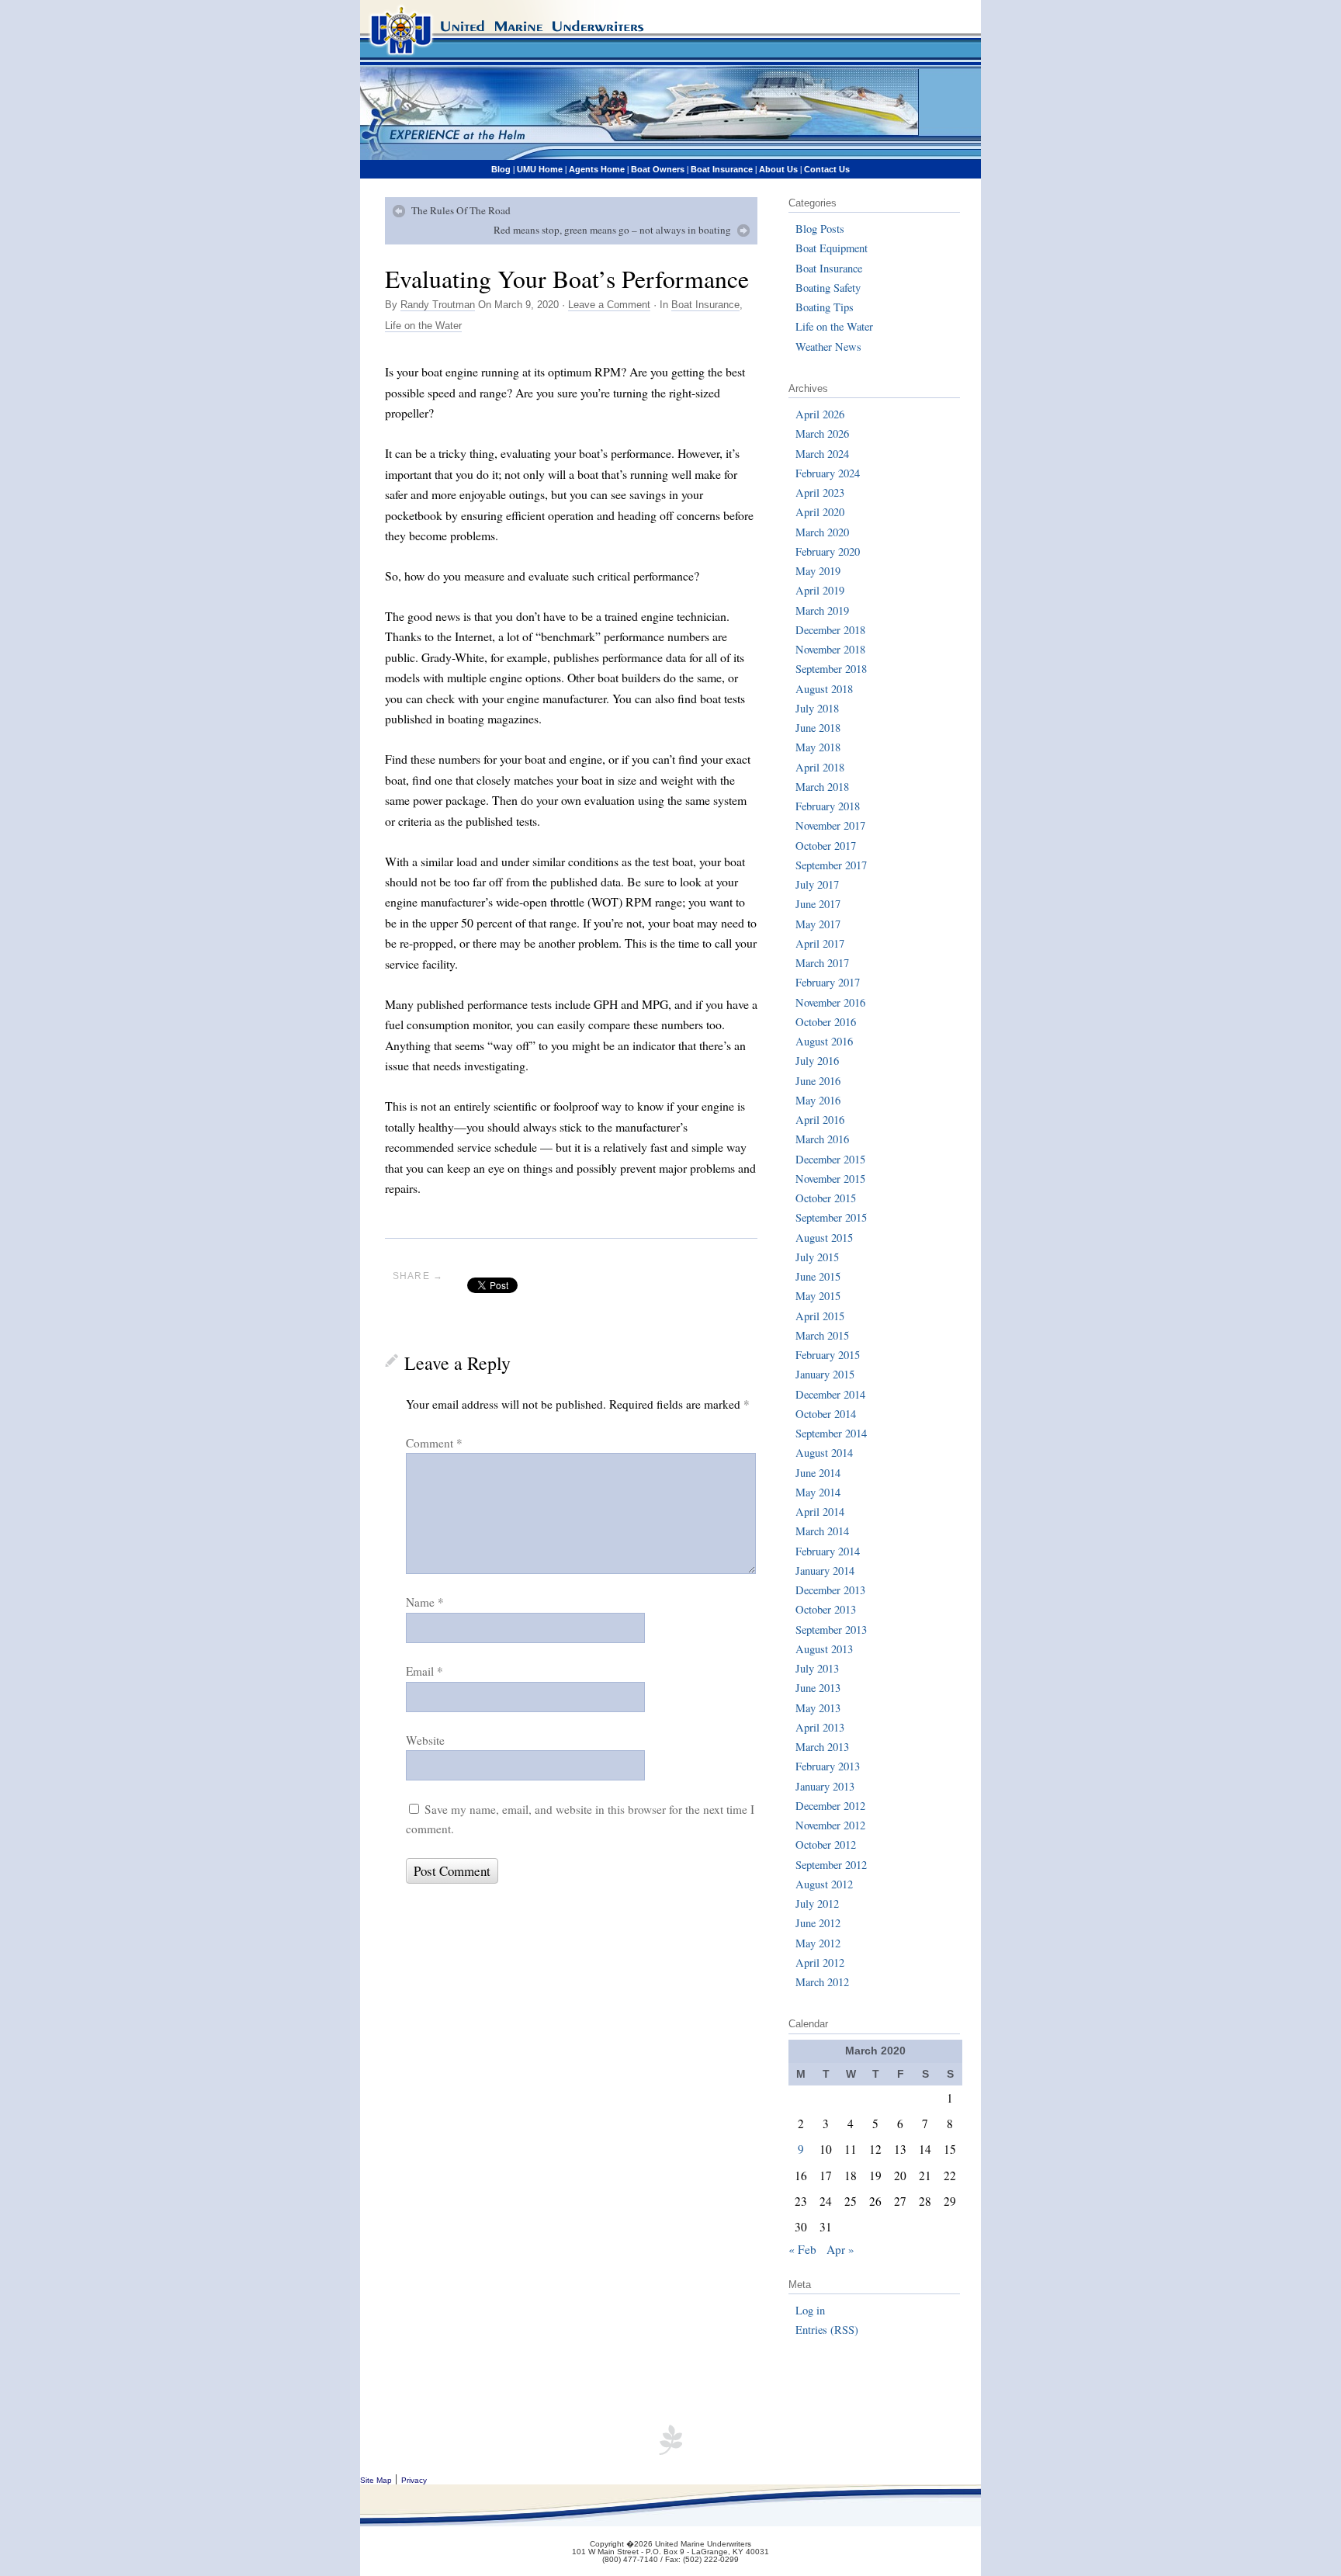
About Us (778, 169)
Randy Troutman (438, 305)
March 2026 (822, 433)
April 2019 (820, 590)
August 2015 (824, 1238)
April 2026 (820, 414)
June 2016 (818, 1081)
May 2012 (818, 1943)
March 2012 (822, 1982)
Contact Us (827, 169)
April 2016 (820, 1120)
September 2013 (831, 1630)
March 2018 (822, 787)
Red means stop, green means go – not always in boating (612, 230)
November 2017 (830, 825)
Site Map (376, 2480)
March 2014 (822, 1531)
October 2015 (826, 1198)
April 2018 (820, 767)
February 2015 (828, 1355)
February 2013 (828, 1766)
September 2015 (831, 1217)
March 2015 (822, 1335)
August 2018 (824, 689)
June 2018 (818, 728)
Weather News (828, 347)
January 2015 (825, 1374)
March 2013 (822, 1747)
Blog (501, 169)
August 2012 (824, 1884)
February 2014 (828, 1551)
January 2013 (825, 1786)
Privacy (414, 2480)
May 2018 (818, 747)
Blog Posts (820, 229)
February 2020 (828, 551)
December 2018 (830, 630)
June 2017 (818, 904)
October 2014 (826, 1414)
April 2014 (820, 1512)
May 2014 (818, 1492)
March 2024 (822, 454)
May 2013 (818, 1708)
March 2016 (822, 1139)
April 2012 (820, 1962)
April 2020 (820, 512)
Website (425, 1740)
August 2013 (824, 1649)
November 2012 (830, 1825)
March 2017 (822, 963)
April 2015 (820, 1316)
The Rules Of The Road (461, 210)
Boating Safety (828, 288)
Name (425, 1602)
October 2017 (826, 846)
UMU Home (540, 169)
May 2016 (818, 1100)
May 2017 (818, 924)
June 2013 (818, 1688)
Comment (434, 1443)
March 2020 (822, 532)
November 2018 (830, 649)
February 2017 (828, 982)
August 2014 (824, 1453)
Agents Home (597, 169)
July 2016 (817, 1061)
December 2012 (830, 1806)
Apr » (840, 2249)
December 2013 (830, 1590)
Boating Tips (825, 307)
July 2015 (817, 1257)
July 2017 (817, 884)
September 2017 (831, 865)
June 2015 (818, 1276)
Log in (810, 2310)
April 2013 (820, 1727)
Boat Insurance (722, 169)
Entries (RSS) (827, 2330)
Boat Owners (658, 169)
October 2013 (826, 1609)
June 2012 (818, 1923)
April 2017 (820, 943)
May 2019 (818, 571)
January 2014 (825, 1571)
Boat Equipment (832, 248)
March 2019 (822, 610)
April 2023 (820, 492)
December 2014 (830, 1394)
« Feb (802, 2249)
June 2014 (818, 1473)
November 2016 (830, 1002)
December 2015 (830, 1159)
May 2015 (818, 1296)
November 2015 (830, 1179)
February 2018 (828, 806)
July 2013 (817, 1668)
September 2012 (831, 1865)
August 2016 (824, 1041)
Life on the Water (423, 326)
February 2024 (828, 473)
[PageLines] (670, 2450)
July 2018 (817, 708)
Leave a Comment (609, 305)
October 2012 (826, 1844)
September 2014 (831, 1433)
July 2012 (817, 1903)
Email (424, 1671)
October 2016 (826, 1022)
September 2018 (831, 669)
